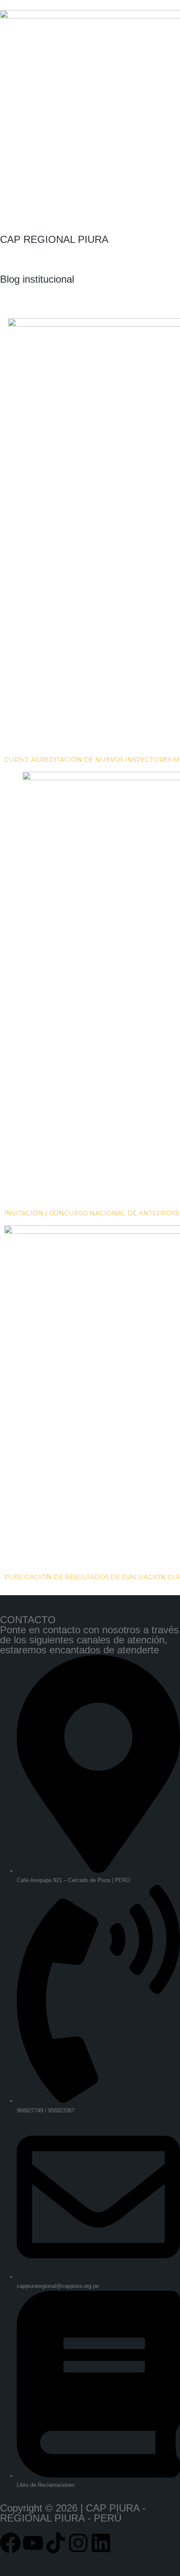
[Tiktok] (56, 2543)
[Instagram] (78, 2543)
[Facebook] (10, 2543)
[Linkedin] (101, 2543)
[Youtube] (33, 2543)
